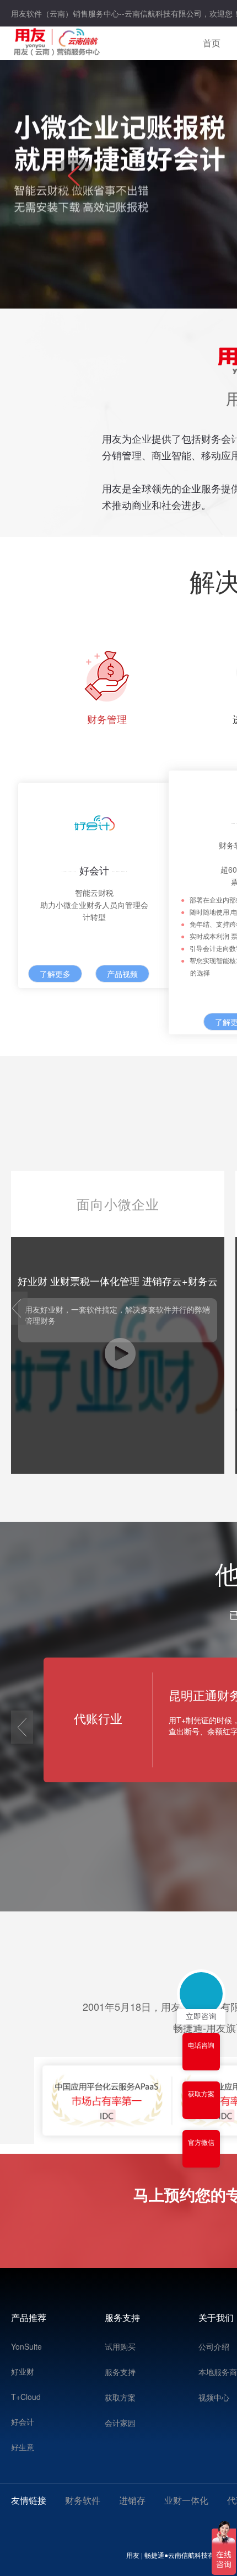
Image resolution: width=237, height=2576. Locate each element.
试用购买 (120, 2346)
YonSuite (26, 2346)
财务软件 (83, 2500)
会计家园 (120, 2423)
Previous (74, 184)
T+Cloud (26, 2397)
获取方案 (120, 2397)
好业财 (23, 2371)
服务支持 (120, 2372)
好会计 (23, 2421)
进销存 (132, 2500)
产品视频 (122, 974)
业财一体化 (186, 2500)
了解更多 (55, 974)
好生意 (23, 2447)
